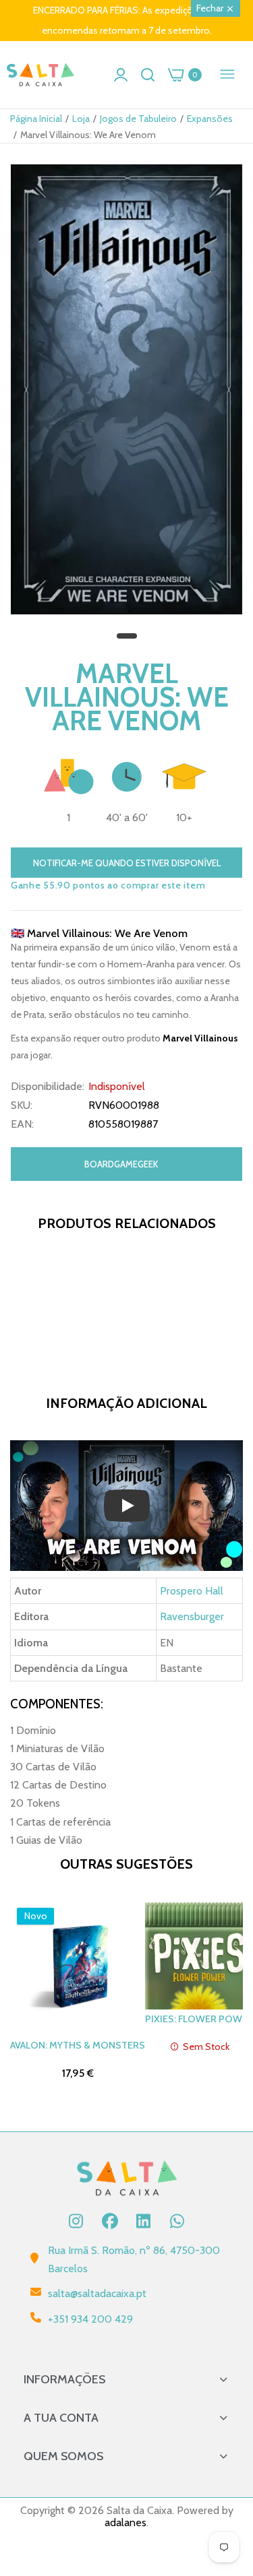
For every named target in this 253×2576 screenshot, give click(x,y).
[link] (226, 2465)
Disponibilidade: (48, 1087)
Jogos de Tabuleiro (138, 119)
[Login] (121, 75)
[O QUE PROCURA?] (148, 75)
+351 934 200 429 (90, 2319)
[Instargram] (76, 2221)
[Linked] (144, 2221)
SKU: (22, 1105)
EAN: (22, 1124)
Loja (81, 119)
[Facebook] (110, 2221)
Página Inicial (36, 119)
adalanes (125, 2522)
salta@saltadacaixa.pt (97, 2293)
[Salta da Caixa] (40, 75)
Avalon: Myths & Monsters (78, 2045)
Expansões (210, 119)
